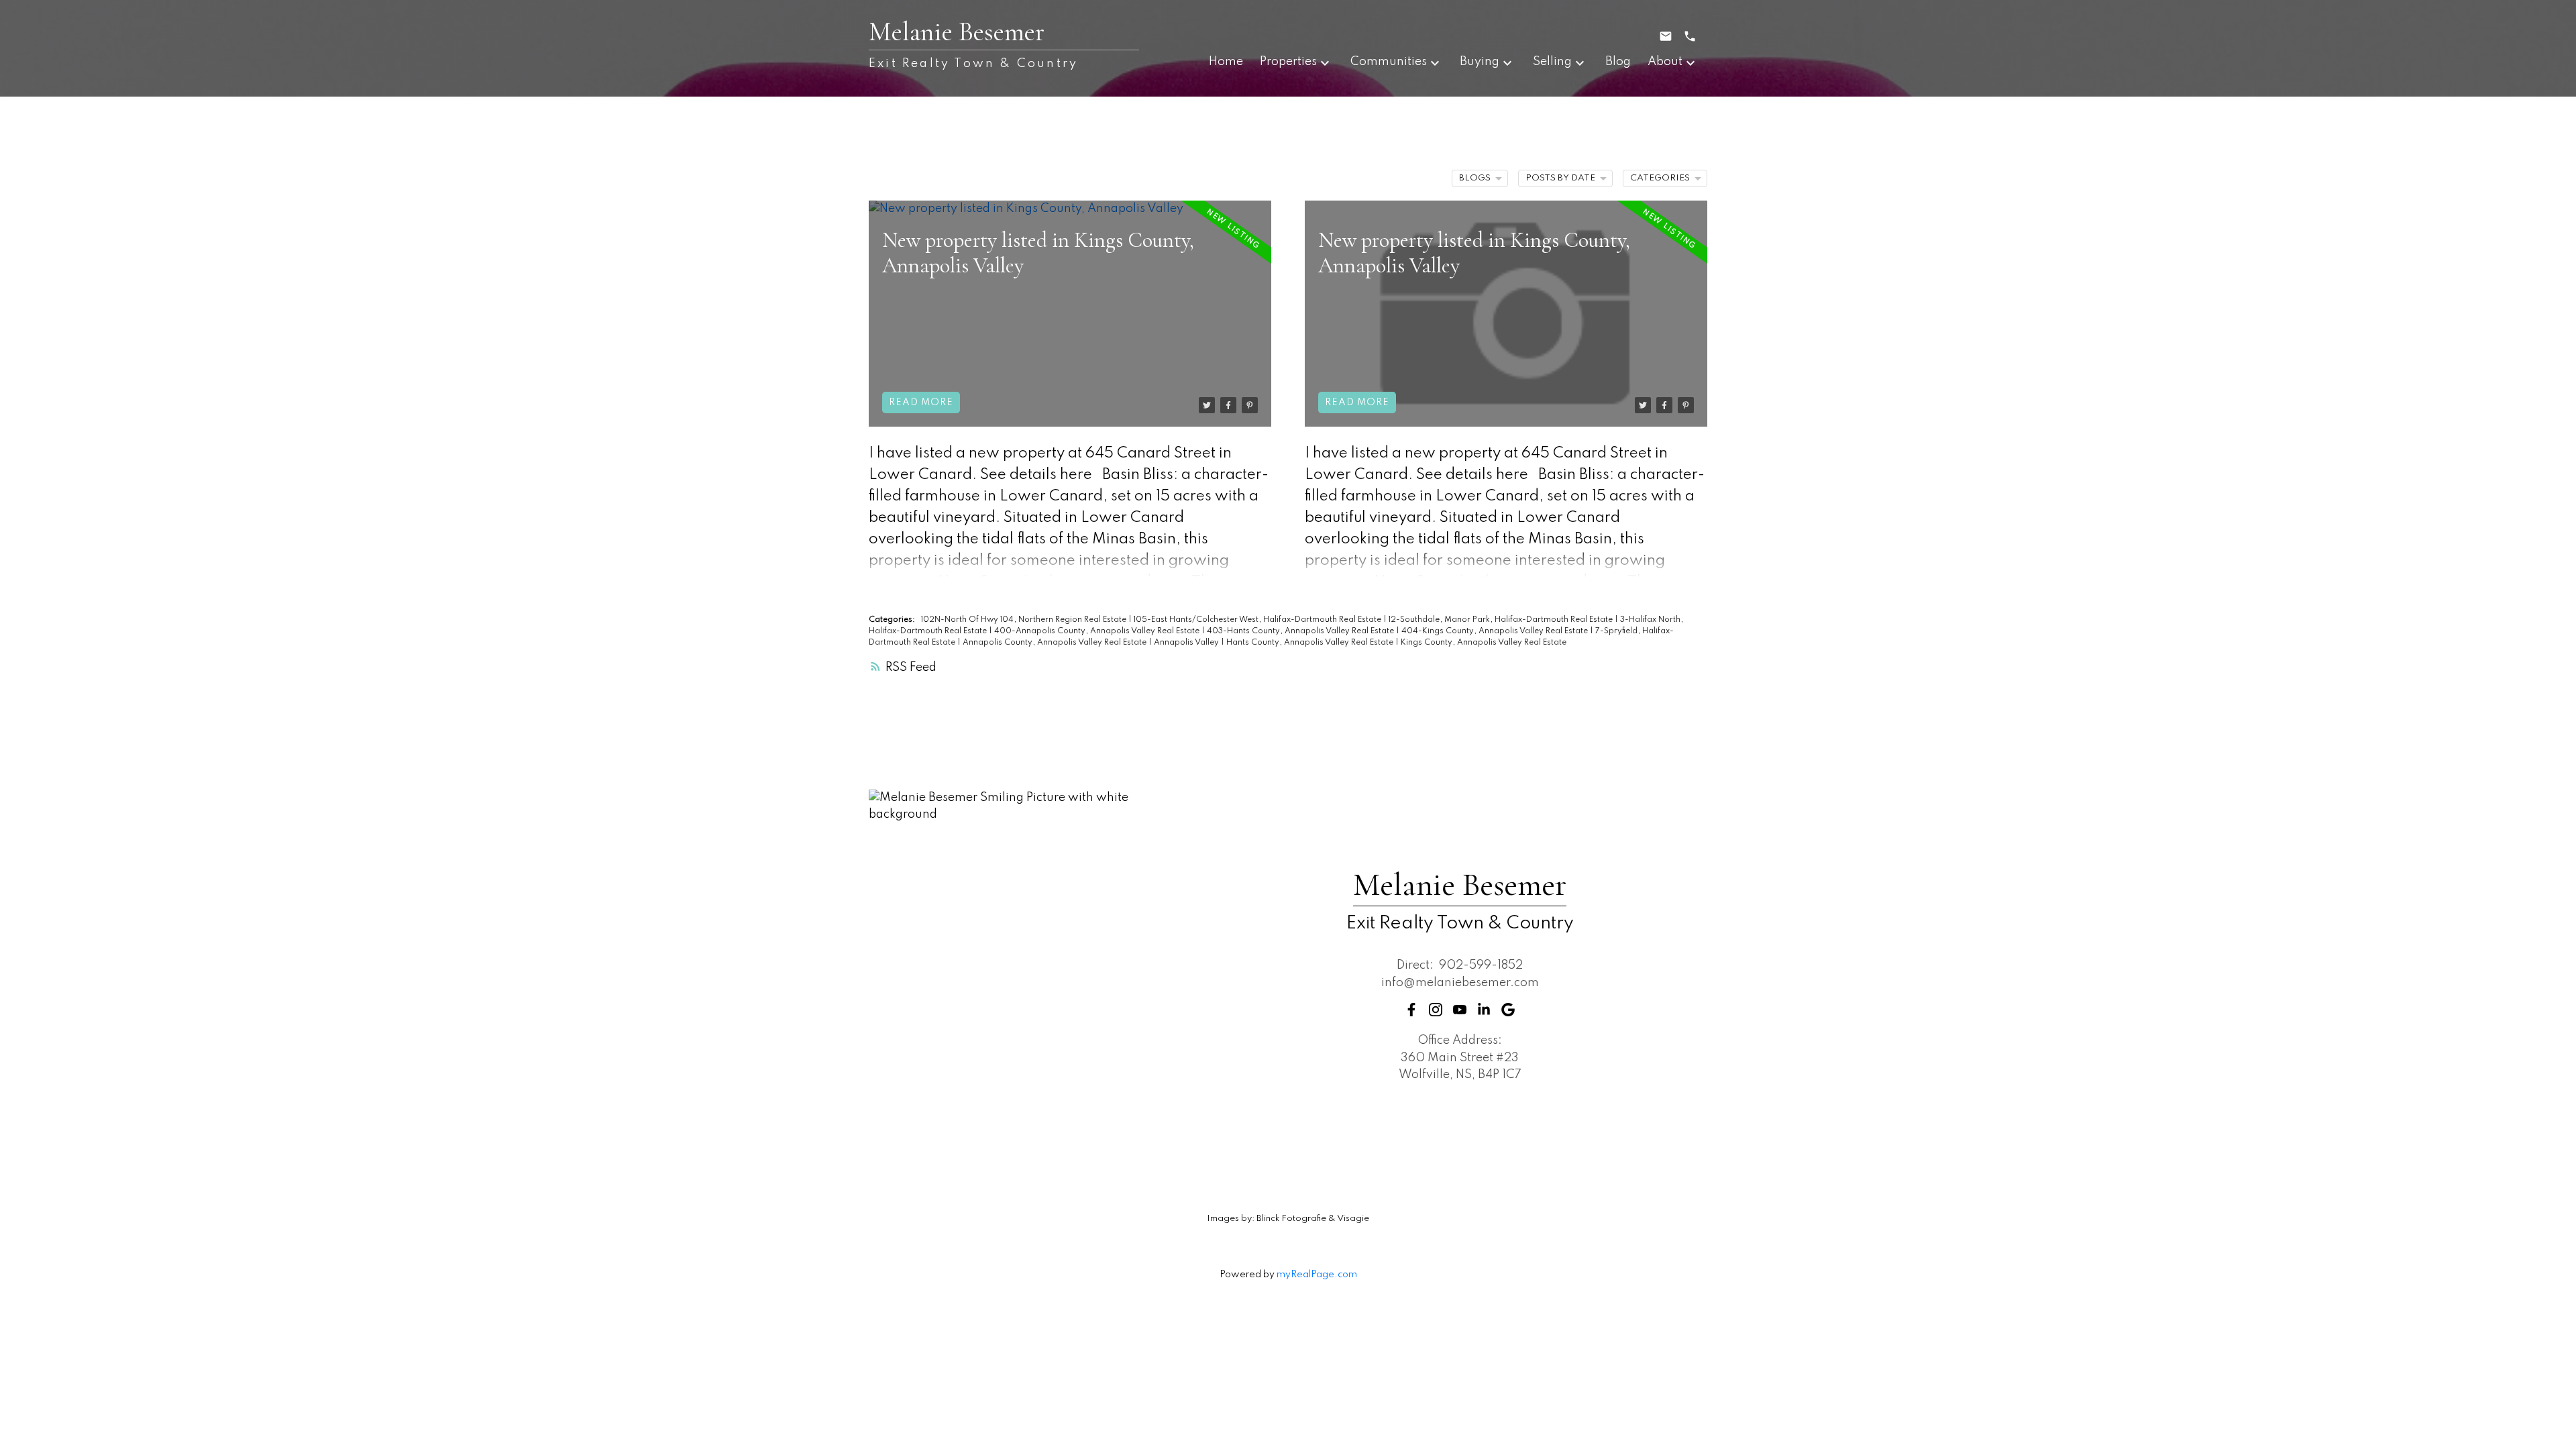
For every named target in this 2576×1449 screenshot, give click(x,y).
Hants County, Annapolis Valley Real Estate (1311, 643)
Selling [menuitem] (1552, 62)
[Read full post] (1070, 314)
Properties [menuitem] (1288, 62)
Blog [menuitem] (1618, 62)
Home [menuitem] (1226, 62)
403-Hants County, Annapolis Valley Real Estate (1301, 631)
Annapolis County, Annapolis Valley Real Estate (1056, 643)
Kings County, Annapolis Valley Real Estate (1484, 643)
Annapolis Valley (1187, 643)
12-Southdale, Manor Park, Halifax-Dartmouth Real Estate (1502, 620)
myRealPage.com (1317, 1275)
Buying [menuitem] (1480, 62)
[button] (1411, 1010)
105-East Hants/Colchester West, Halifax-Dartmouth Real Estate (1258, 620)
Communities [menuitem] (1389, 62)
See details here (1036, 475)
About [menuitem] (1665, 62)
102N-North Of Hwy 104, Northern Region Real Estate (1025, 620)
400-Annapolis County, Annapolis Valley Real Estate (1098, 631)
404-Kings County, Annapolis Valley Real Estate (1496, 631)
